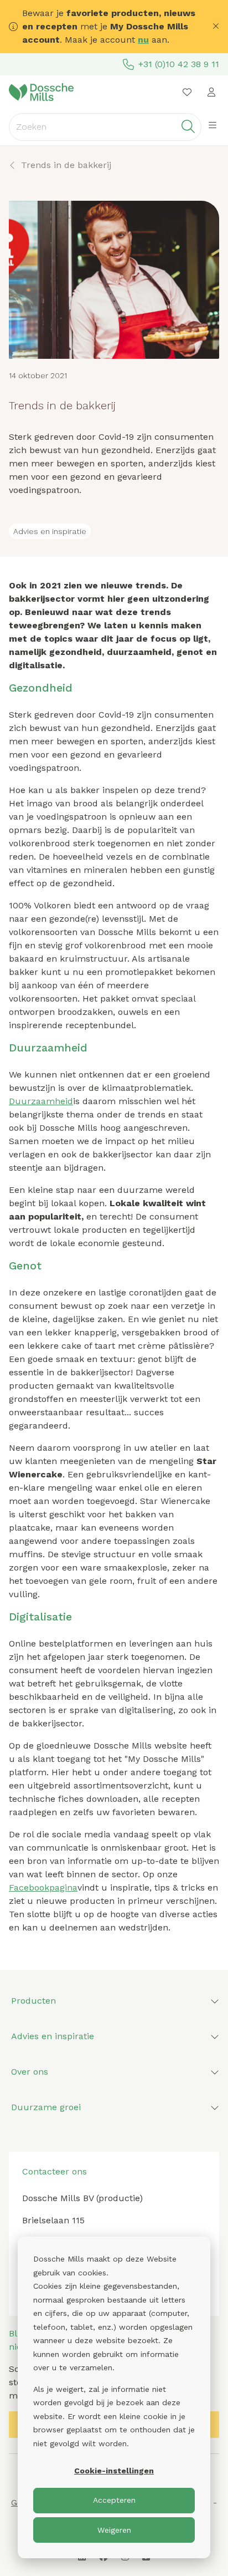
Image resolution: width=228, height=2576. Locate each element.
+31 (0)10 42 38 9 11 (179, 64)
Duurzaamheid (41, 1101)
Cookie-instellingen (114, 2471)
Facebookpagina (43, 1887)
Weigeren (114, 2530)
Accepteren (114, 2500)
